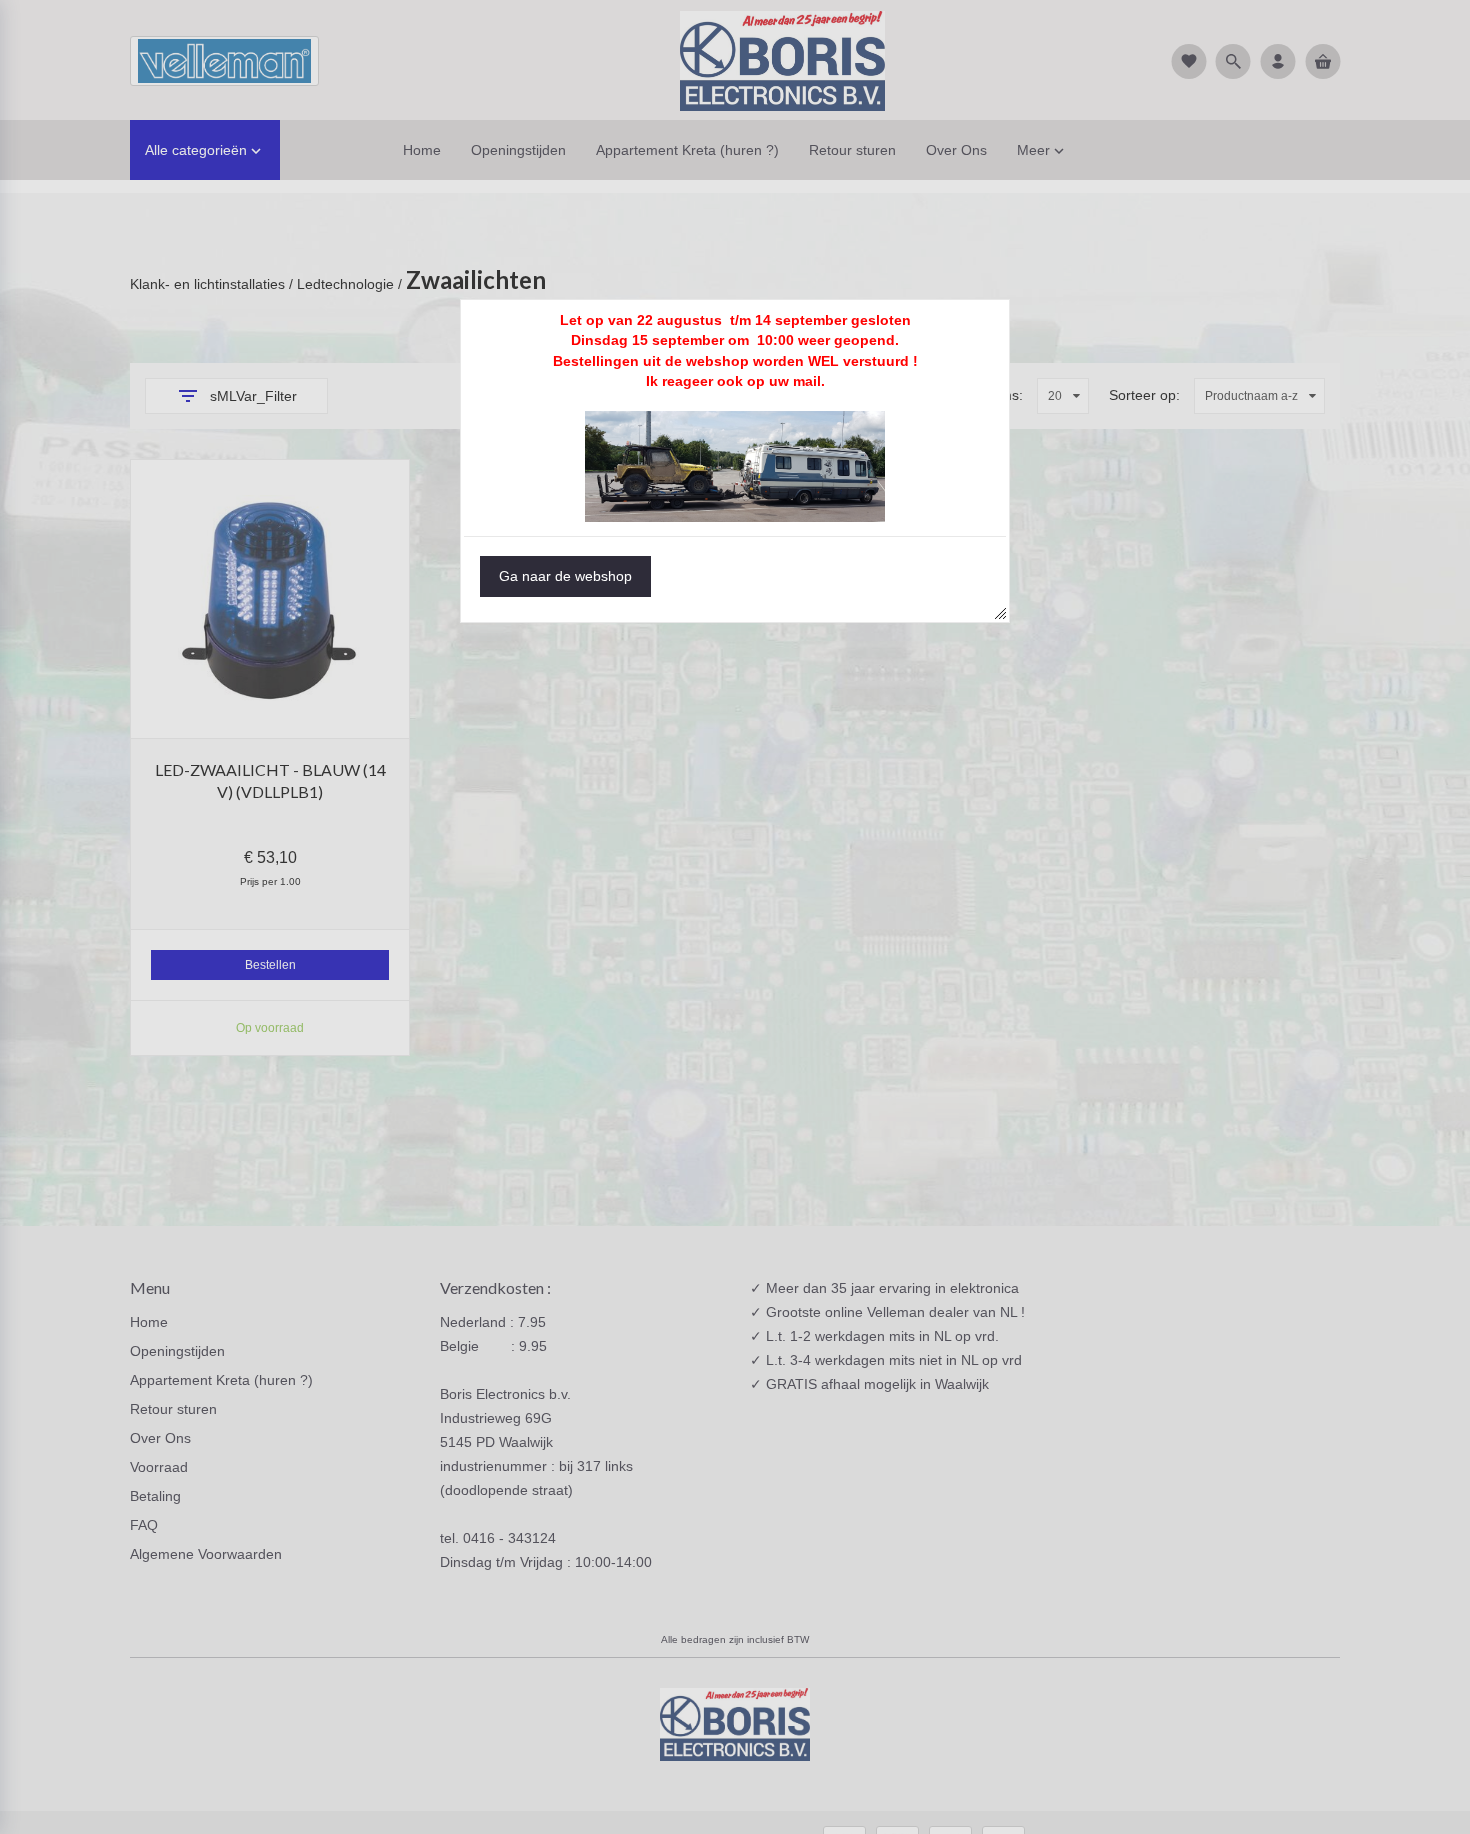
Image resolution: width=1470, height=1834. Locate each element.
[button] (565, 576)
